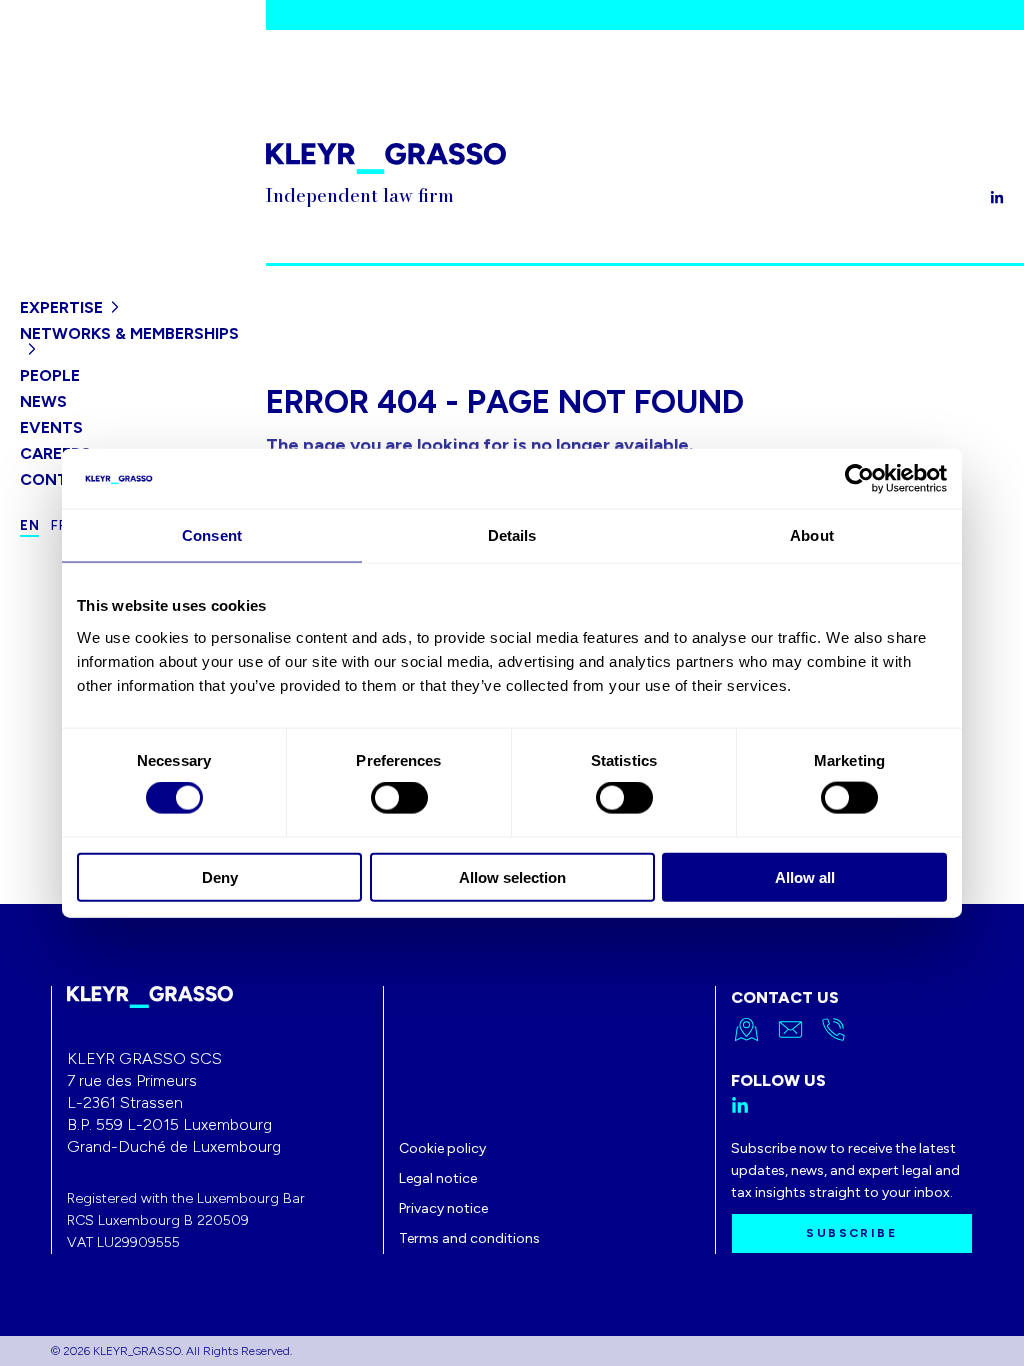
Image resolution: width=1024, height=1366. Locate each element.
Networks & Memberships (129, 333)
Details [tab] (512, 535)
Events (51, 427)
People (50, 375)
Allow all (805, 876)
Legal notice (438, 1178)
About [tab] (812, 535)
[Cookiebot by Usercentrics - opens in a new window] (859, 479)
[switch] (399, 798)
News (43, 401)
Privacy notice (443, 1208)
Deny (220, 876)
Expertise (61, 307)
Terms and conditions (469, 1238)
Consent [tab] (212, 535)
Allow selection (512, 876)
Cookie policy (442, 1148)
